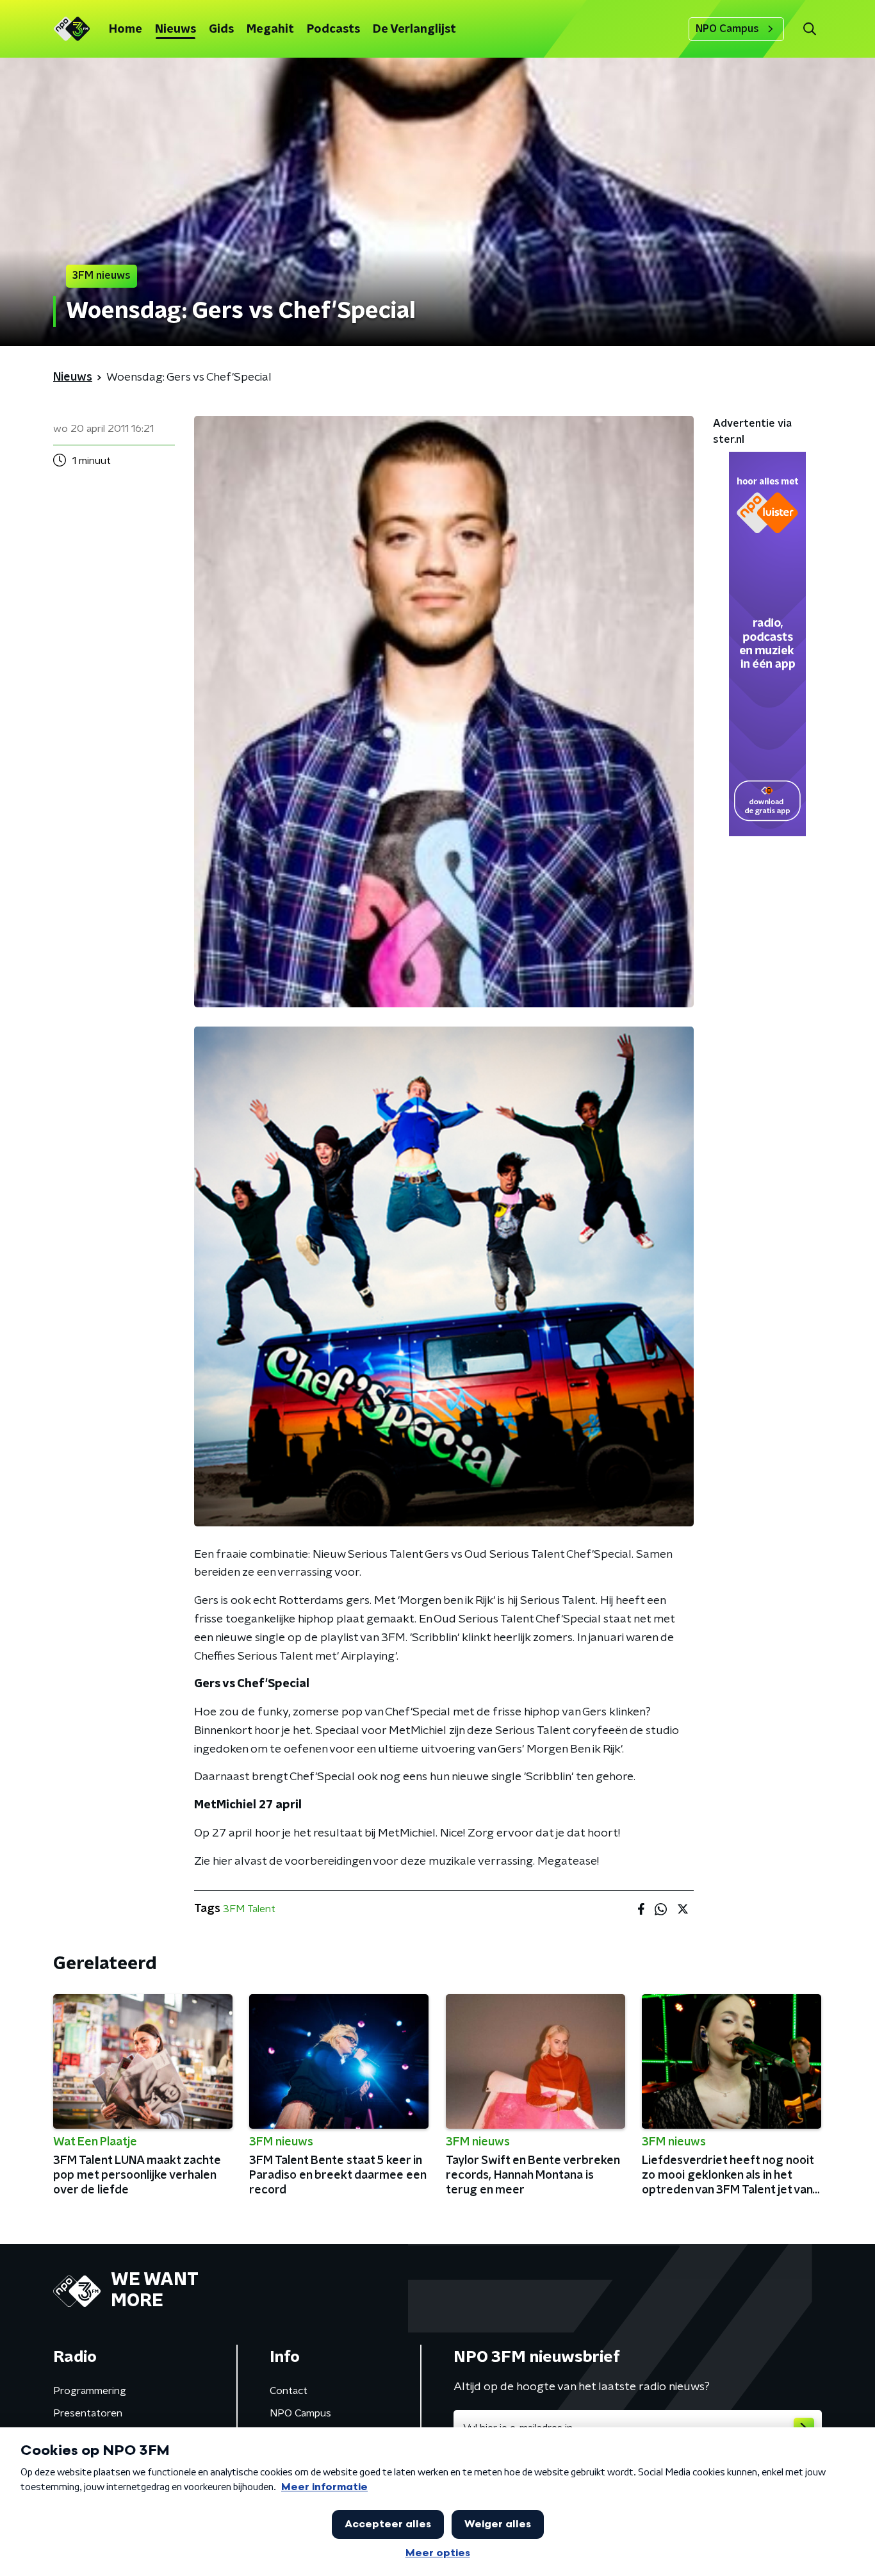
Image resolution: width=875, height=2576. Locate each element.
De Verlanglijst (414, 29)
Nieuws (176, 29)
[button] (809, 29)
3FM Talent (249, 1909)
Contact (289, 2391)
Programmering (90, 2391)
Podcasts (333, 29)
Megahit (270, 29)
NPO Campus (727, 29)
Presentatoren (88, 2413)
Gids (221, 29)
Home (126, 29)
